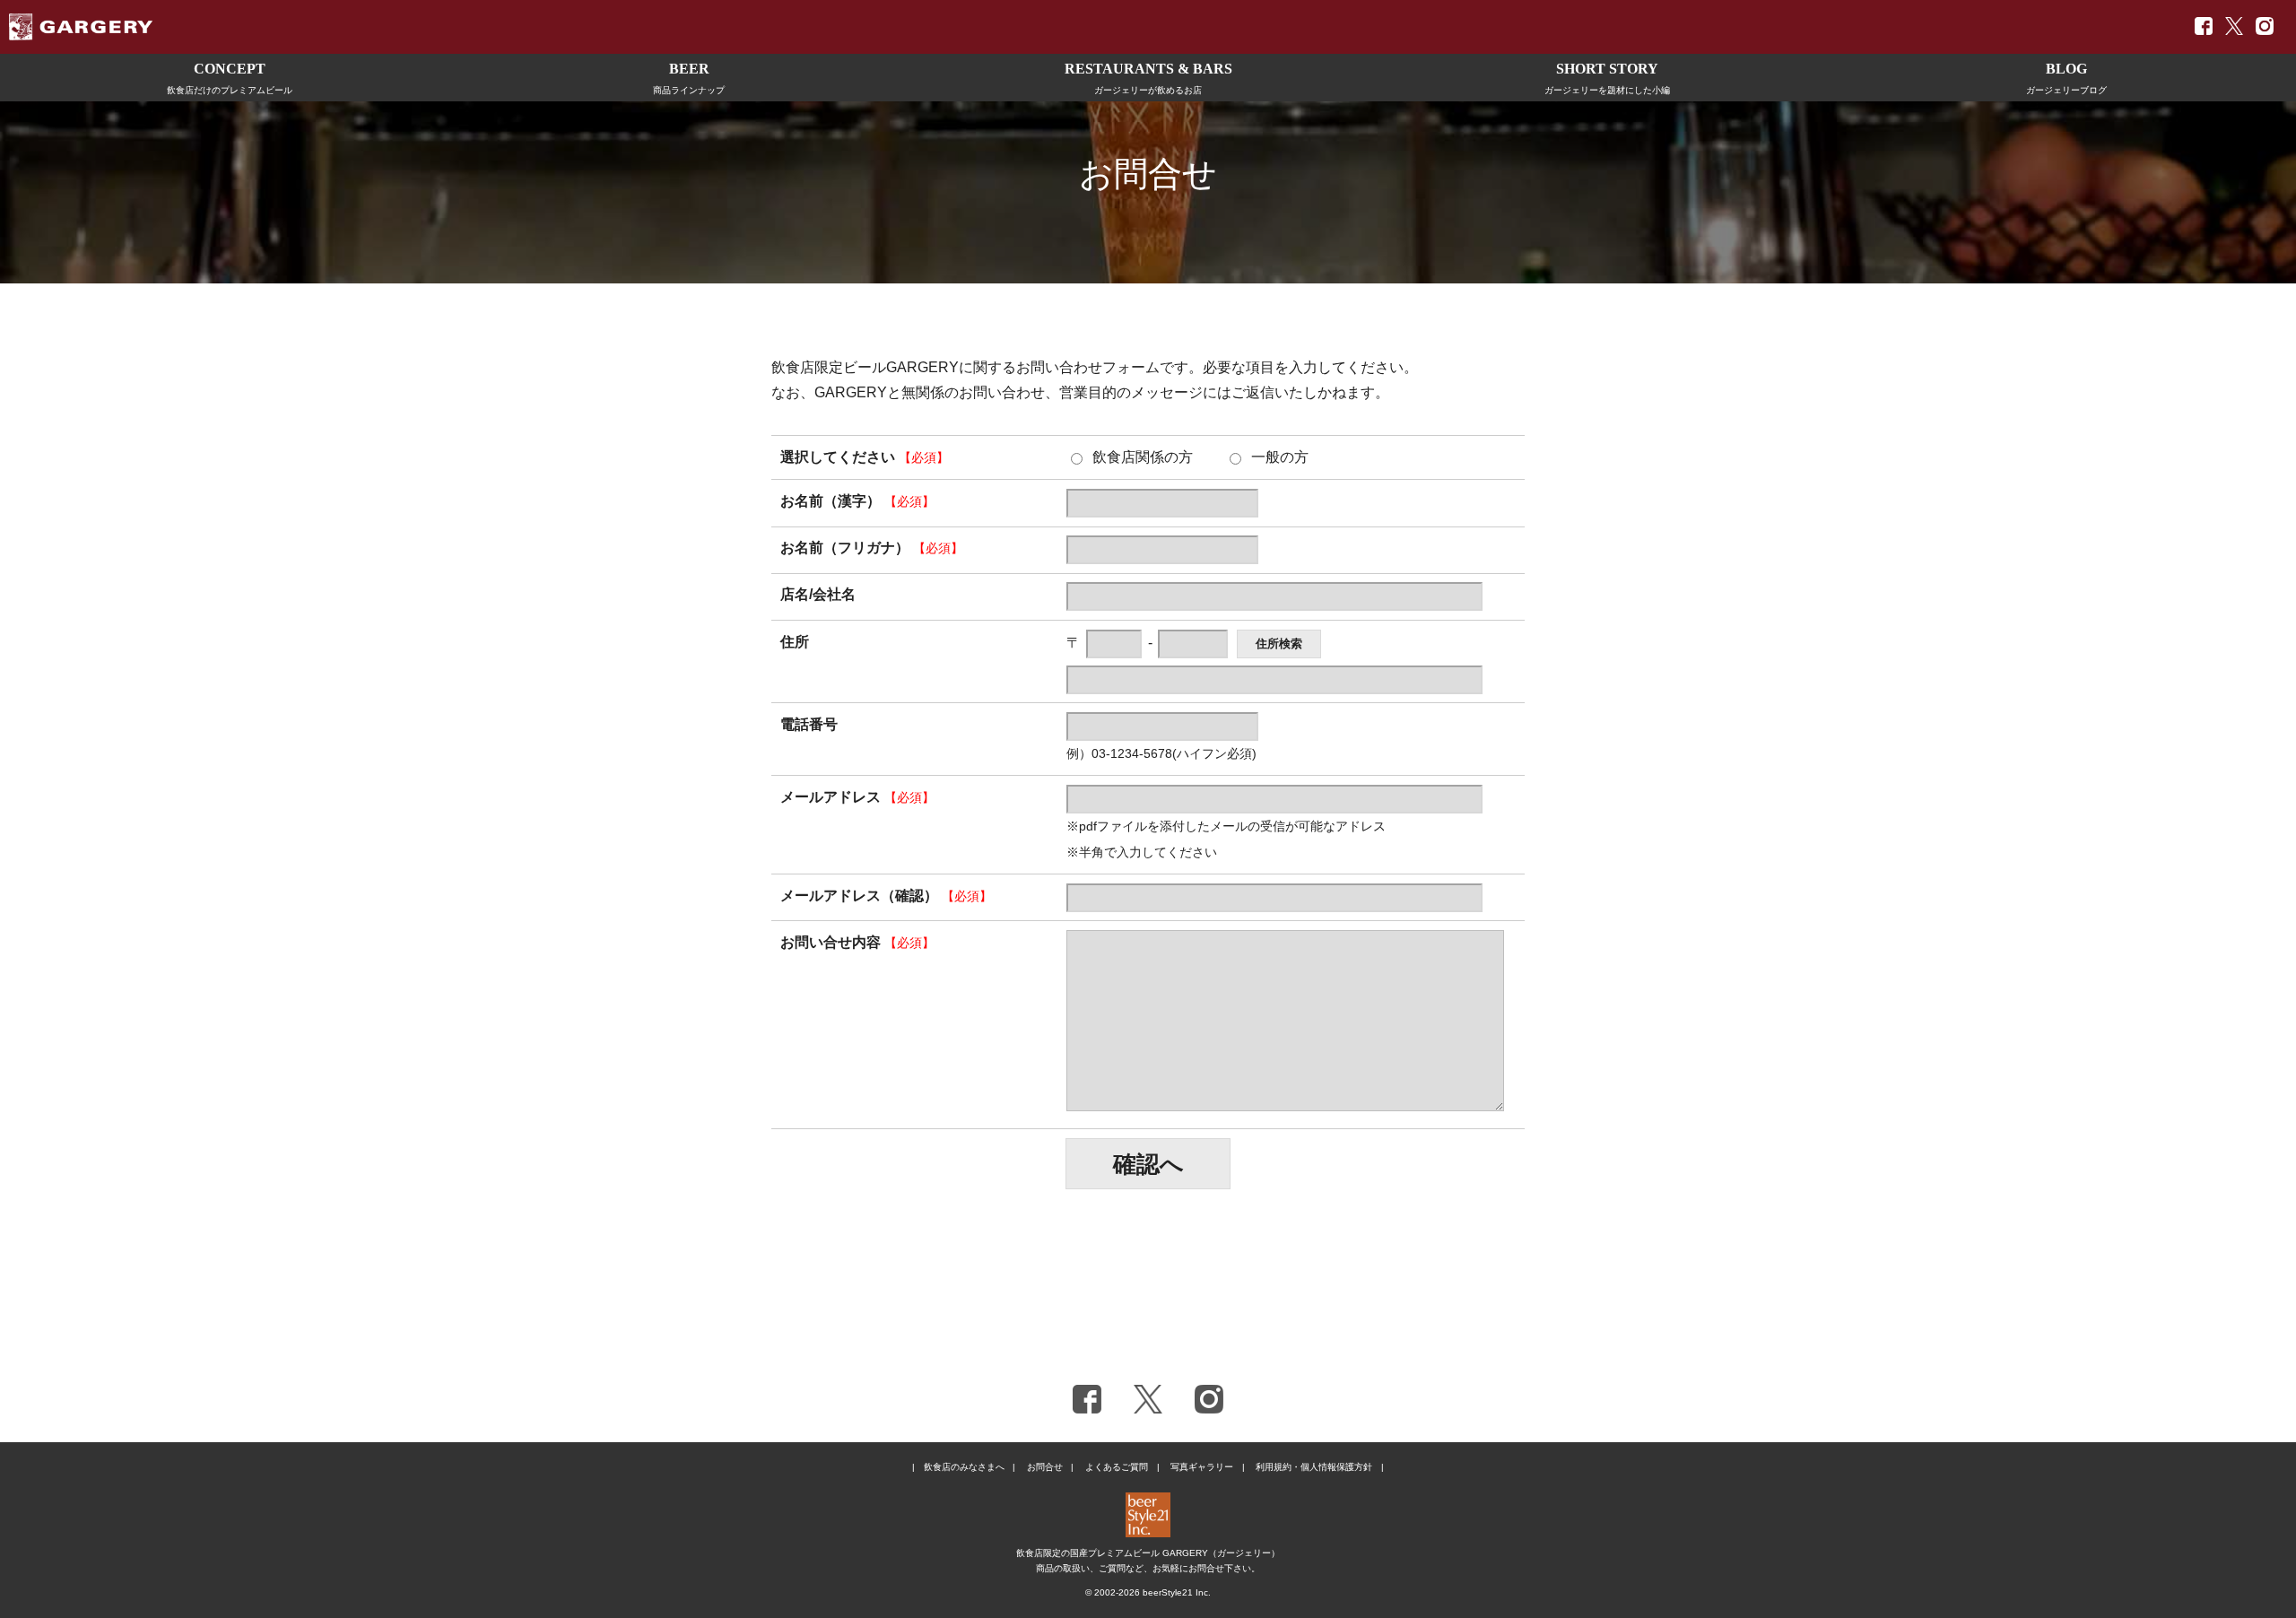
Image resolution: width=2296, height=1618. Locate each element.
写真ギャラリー (1202, 1467)
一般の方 (1280, 457)
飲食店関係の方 (1143, 457)
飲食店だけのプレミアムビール (230, 78)
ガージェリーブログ (2066, 78)
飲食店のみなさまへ (964, 1467)
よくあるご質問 (1117, 1467)
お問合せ (1045, 1467)
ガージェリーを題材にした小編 (1607, 78)
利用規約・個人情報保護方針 (1314, 1467)
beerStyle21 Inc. (1177, 1592)
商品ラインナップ (689, 78)
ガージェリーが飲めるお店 (1148, 78)
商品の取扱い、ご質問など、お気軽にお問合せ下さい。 (1148, 1568)
